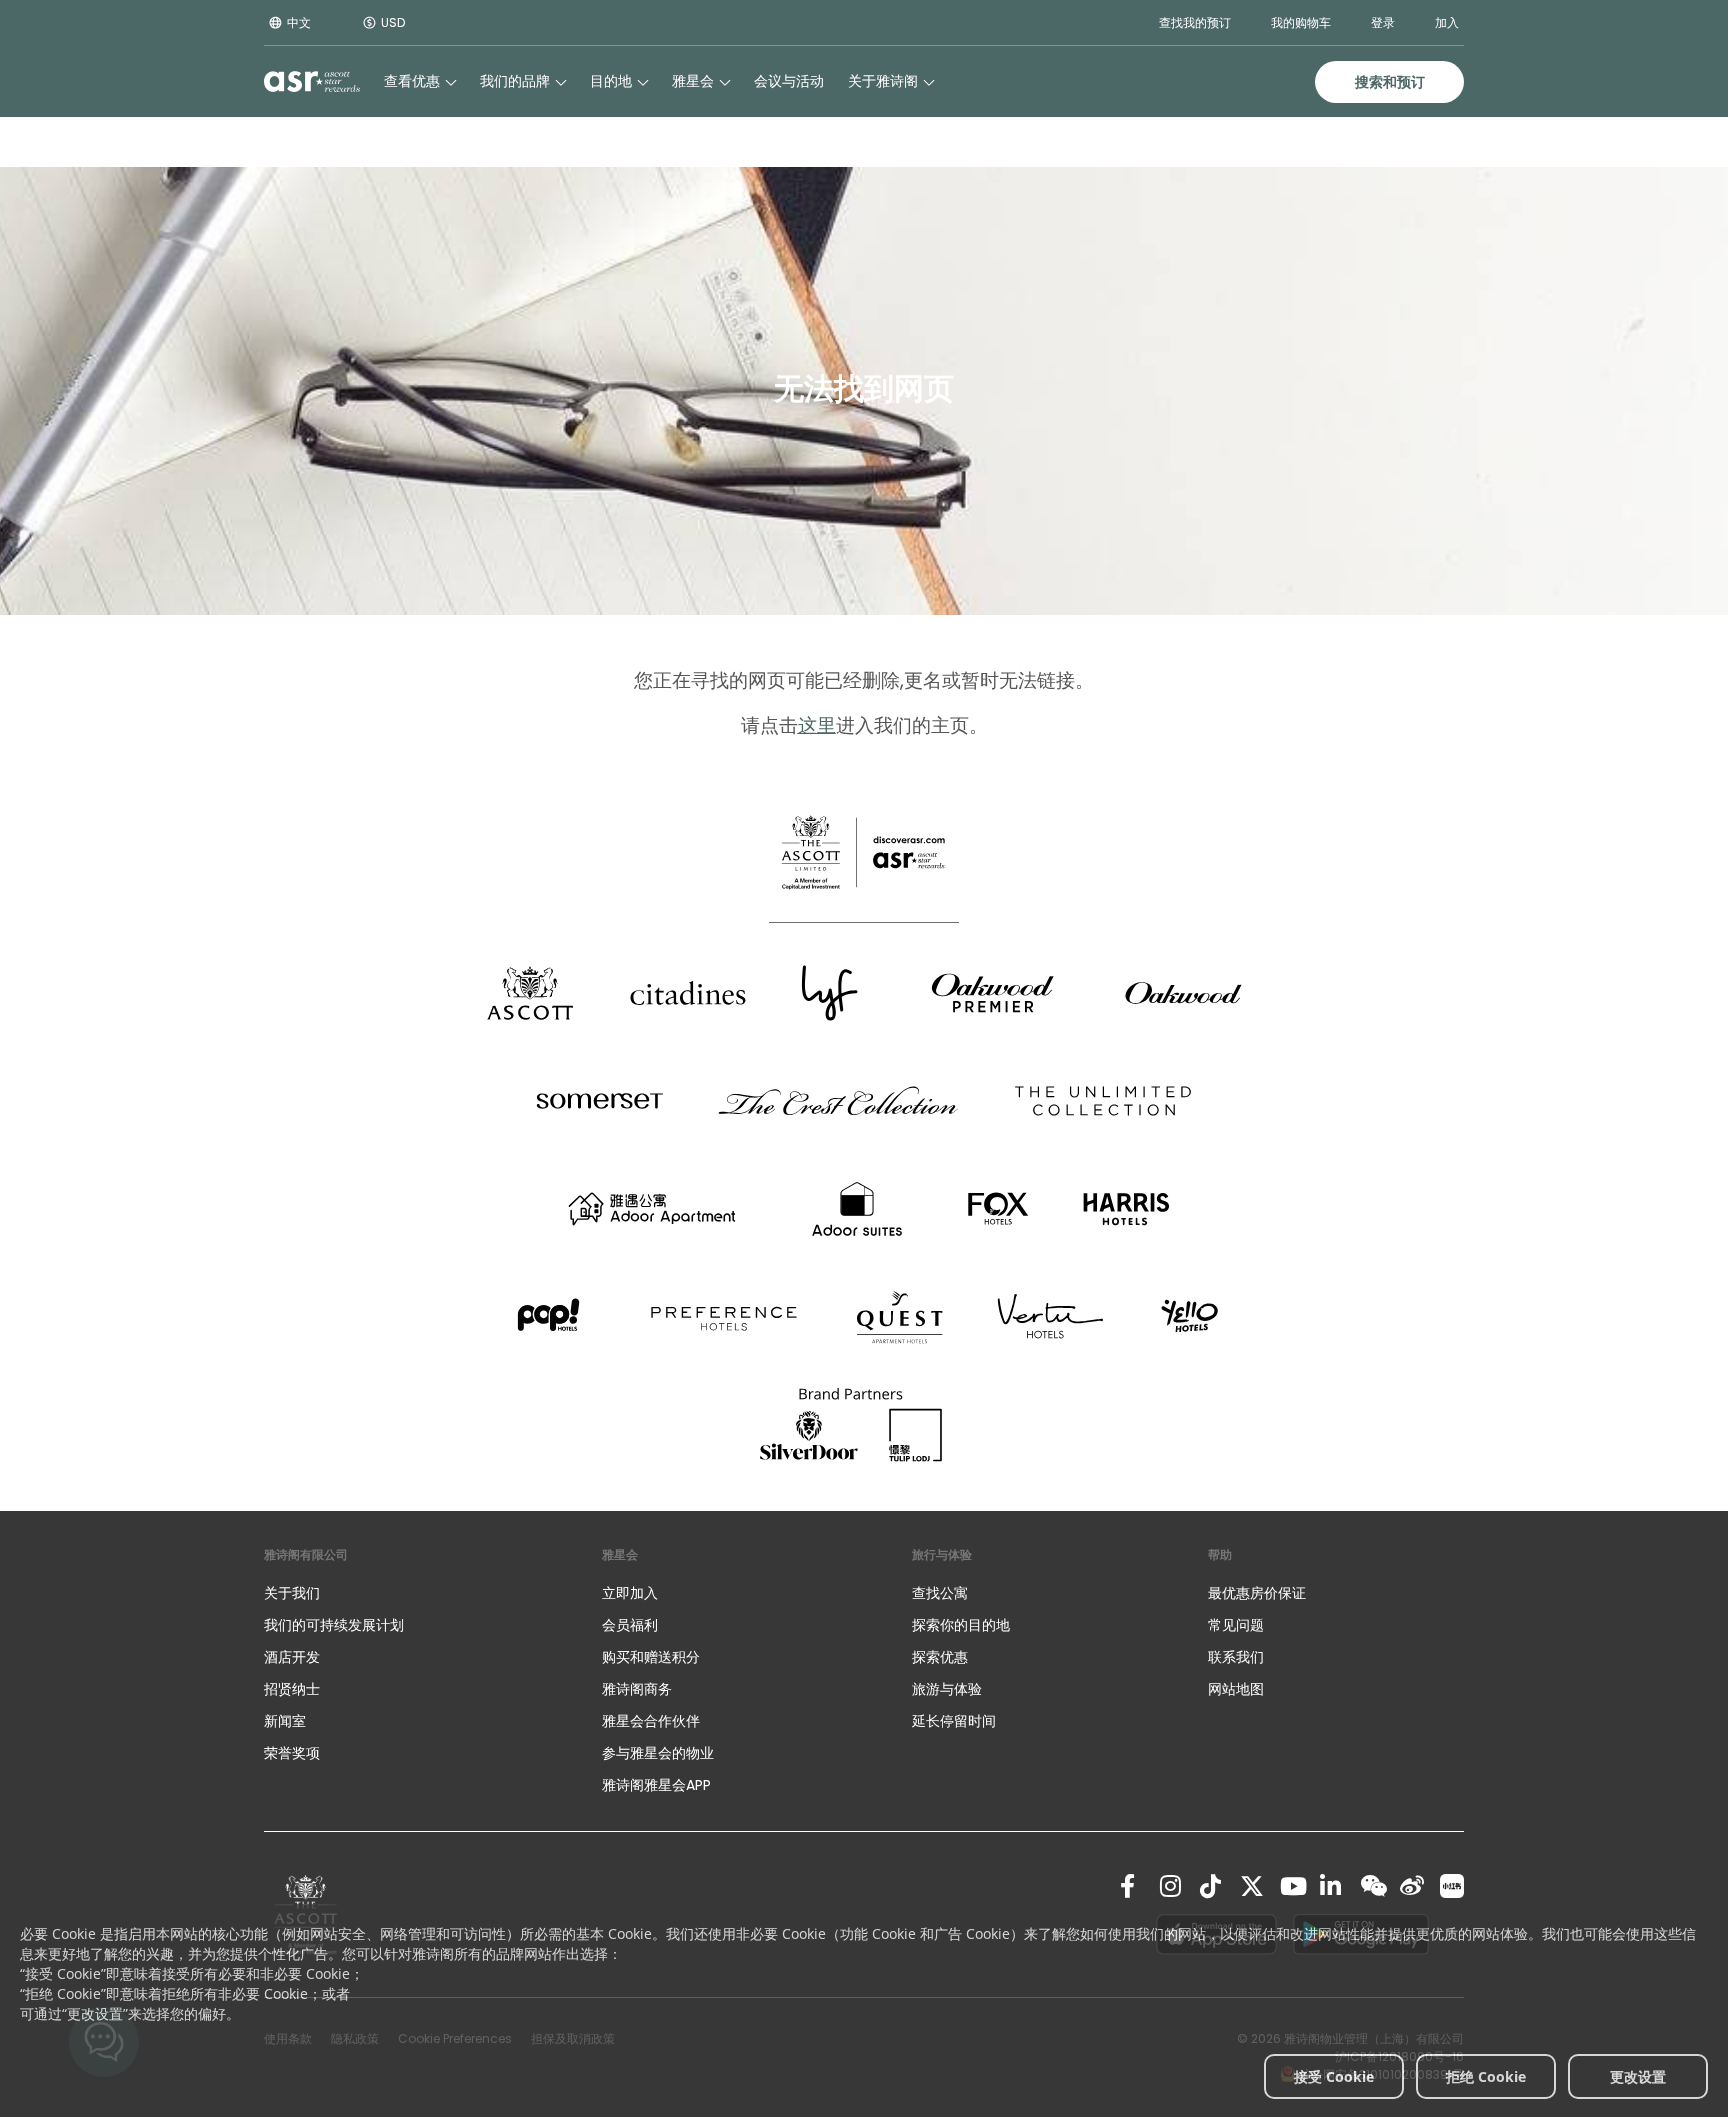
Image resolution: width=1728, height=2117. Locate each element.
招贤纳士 (292, 1689)
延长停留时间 (954, 1721)
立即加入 (630, 1593)
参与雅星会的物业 (658, 1753)
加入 (1447, 22)
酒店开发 (292, 1657)
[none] (413, 1593)
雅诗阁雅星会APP (656, 1785)
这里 (817, 725)
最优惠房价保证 (1257, 1593)
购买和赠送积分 (651, 1657)
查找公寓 (940, 1593)
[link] (1132, 1886)
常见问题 (1236, 1625)
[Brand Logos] (530, 993)
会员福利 (630, 1625)
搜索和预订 (1390, 82)
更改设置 (1638, 2076)
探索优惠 (940, 1657)
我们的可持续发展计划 (334, 1625)
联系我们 (1236, 1657)
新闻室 (285, 1721)
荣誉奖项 (292, 1753)
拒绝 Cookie (1486, 2076)
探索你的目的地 (961, 1625)
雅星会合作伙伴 (651, 1721)
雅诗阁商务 (637, 1689)
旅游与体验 (949, 1689)
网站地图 (1236, 1689)
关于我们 (292, 1593)
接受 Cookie (1334, 2076)
